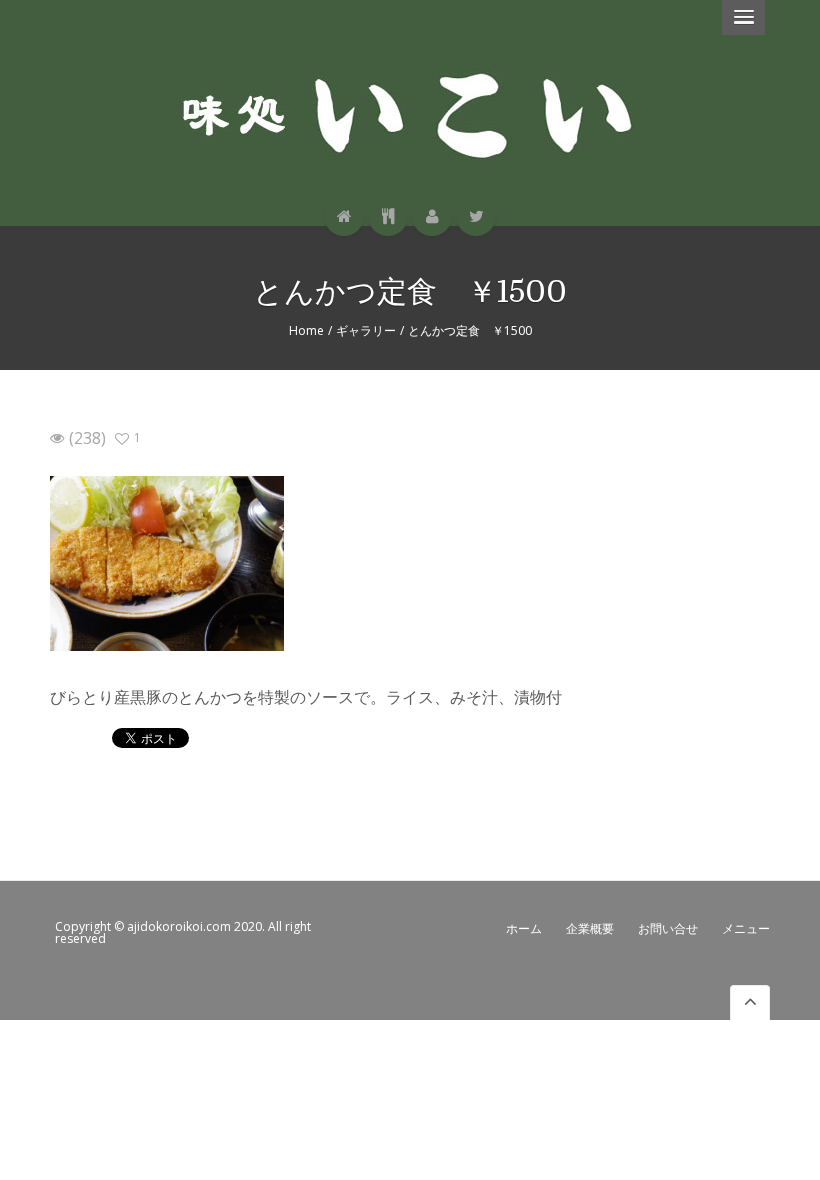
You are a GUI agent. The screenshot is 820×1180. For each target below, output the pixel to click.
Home (306, 330)
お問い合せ (668, 928)
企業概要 (590, 928)
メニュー (746, 928)
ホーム (524, 928)
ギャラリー (366, 330)
